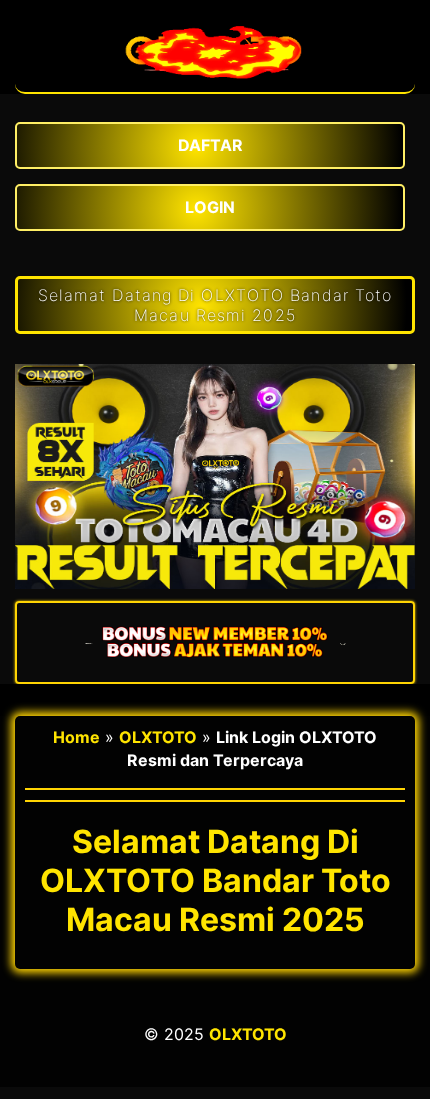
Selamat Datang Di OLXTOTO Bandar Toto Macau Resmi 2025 (215, 305)
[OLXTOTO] (215, 82)
